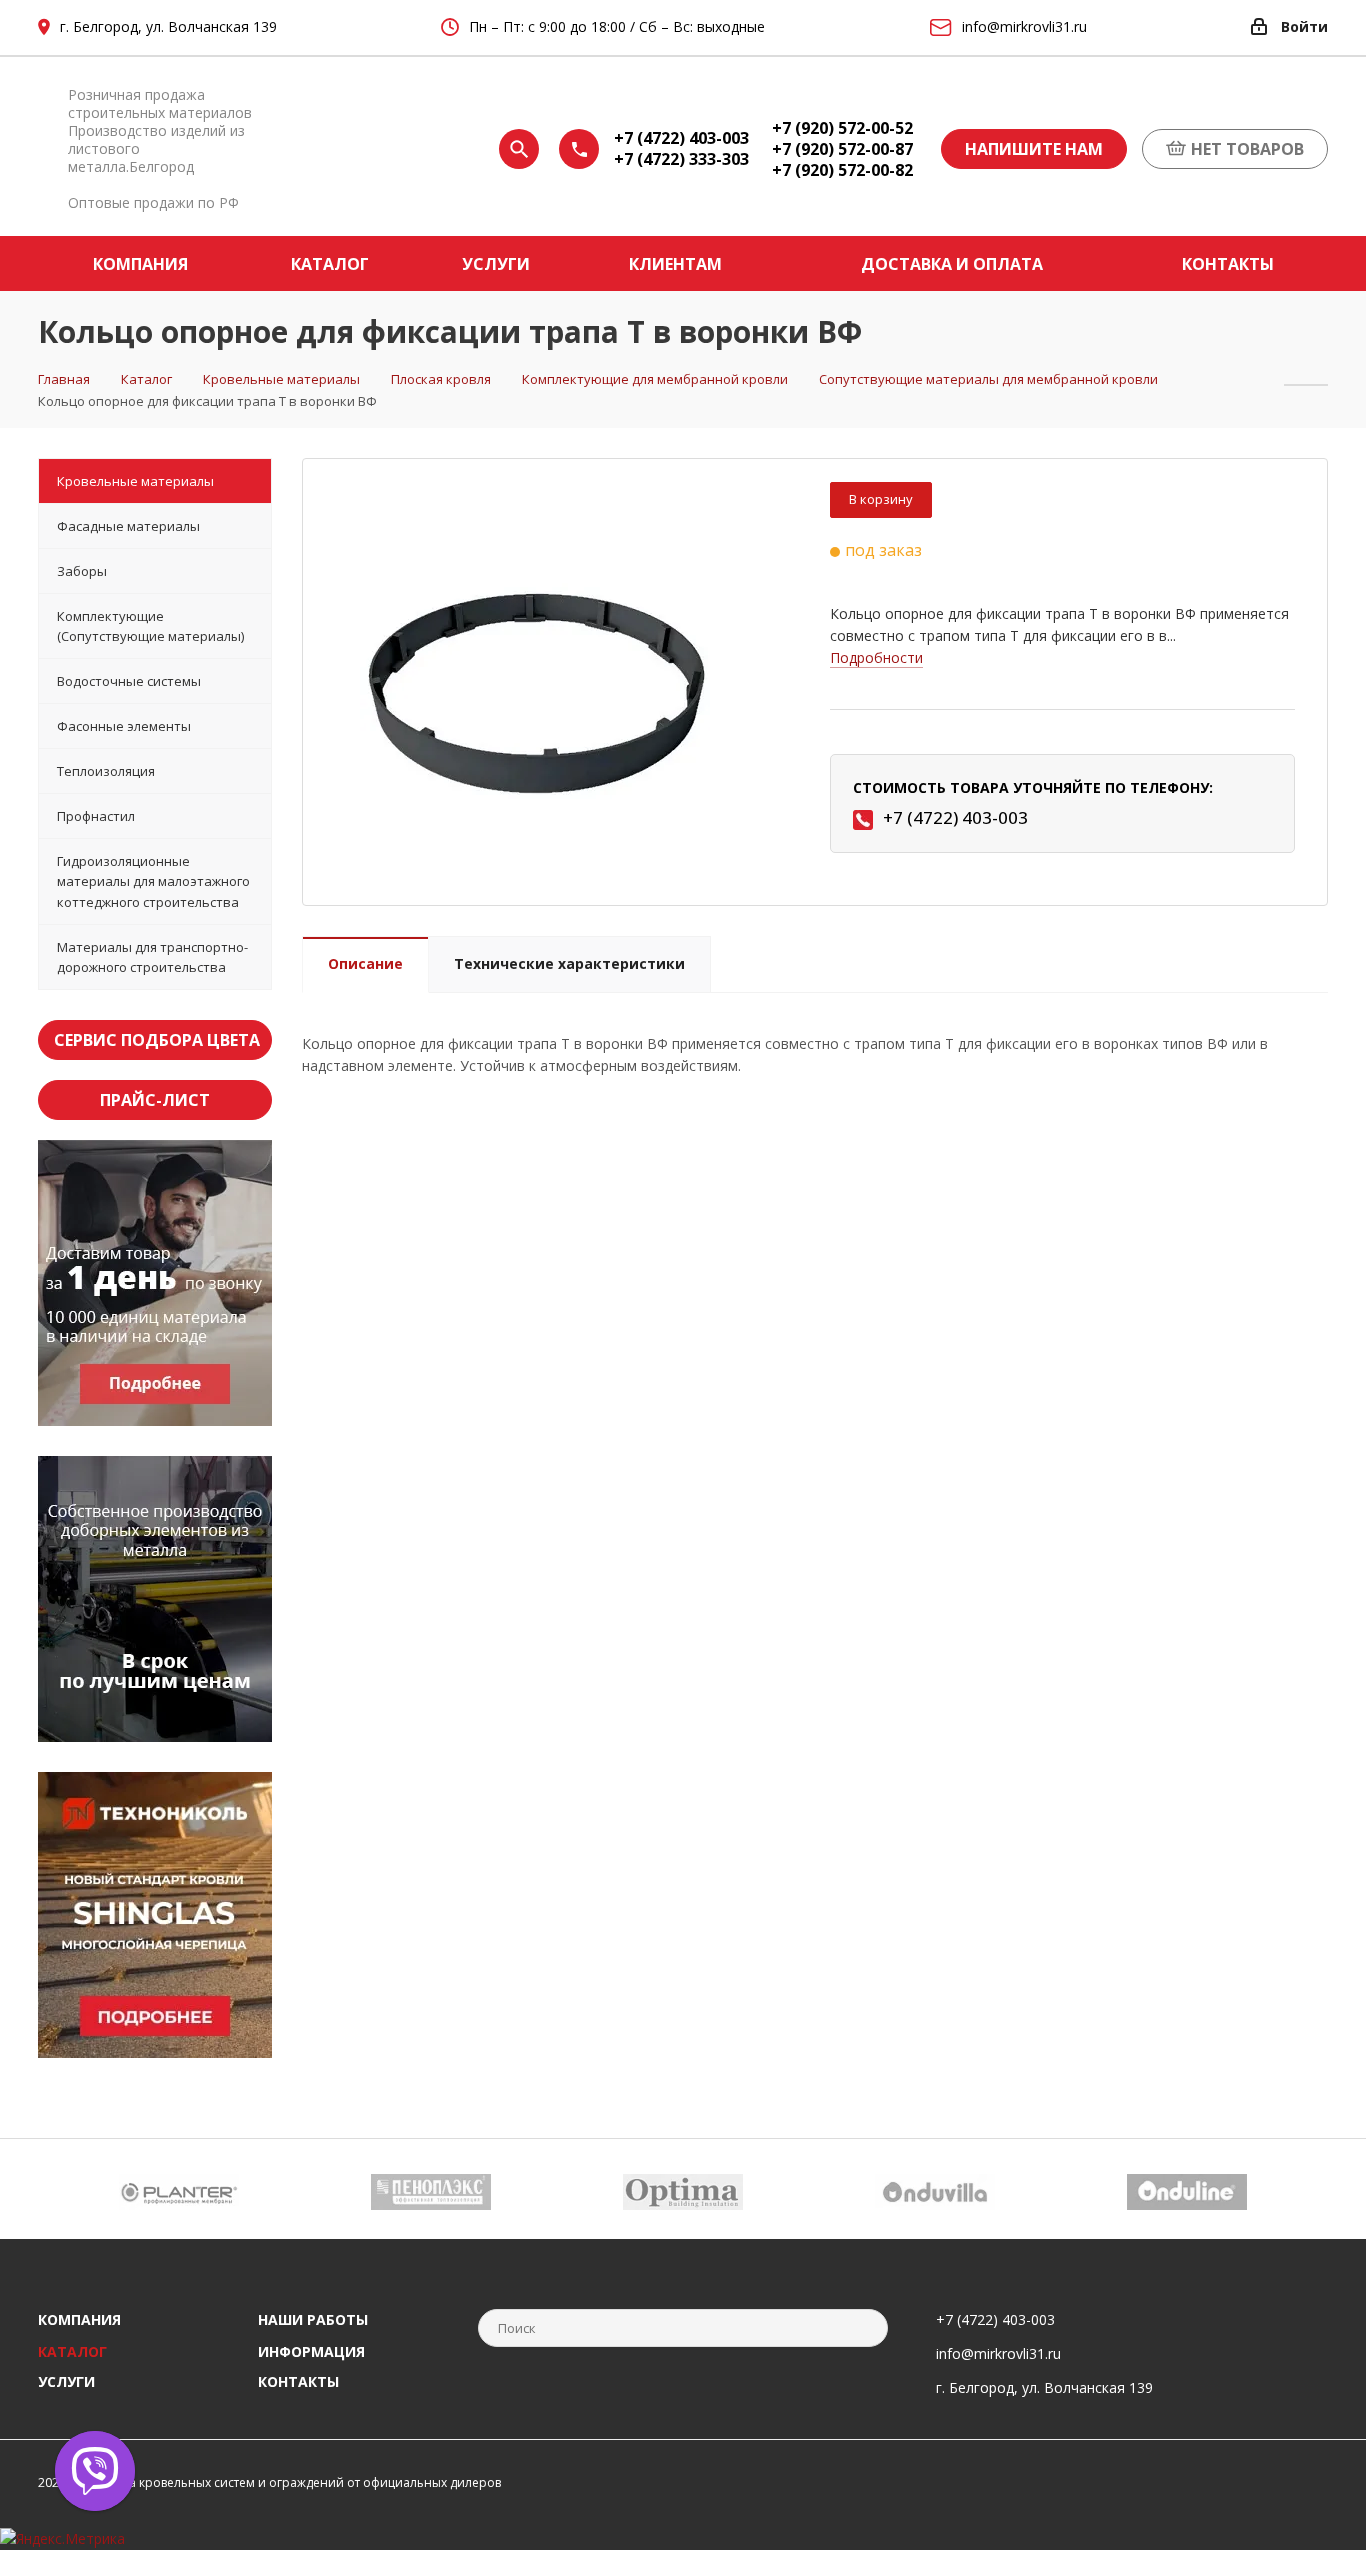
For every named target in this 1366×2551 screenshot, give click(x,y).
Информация (311, 2351)
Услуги (66, 2381)
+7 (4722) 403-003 (681, 138)
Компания (79, 2319)
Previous (52, 2188)
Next (1313, 2188)
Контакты (298, 2381)
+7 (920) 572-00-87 (842, 149)
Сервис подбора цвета (157, 1040)
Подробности (876, 657)
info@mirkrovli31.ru (998, 2353)
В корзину (881, 499)
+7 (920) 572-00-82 (842, 170)
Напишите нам (1034, 149)
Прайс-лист (155, 1100)
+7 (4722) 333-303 (681, 159)
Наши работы (313, 2319)
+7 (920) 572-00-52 (842, 128)
